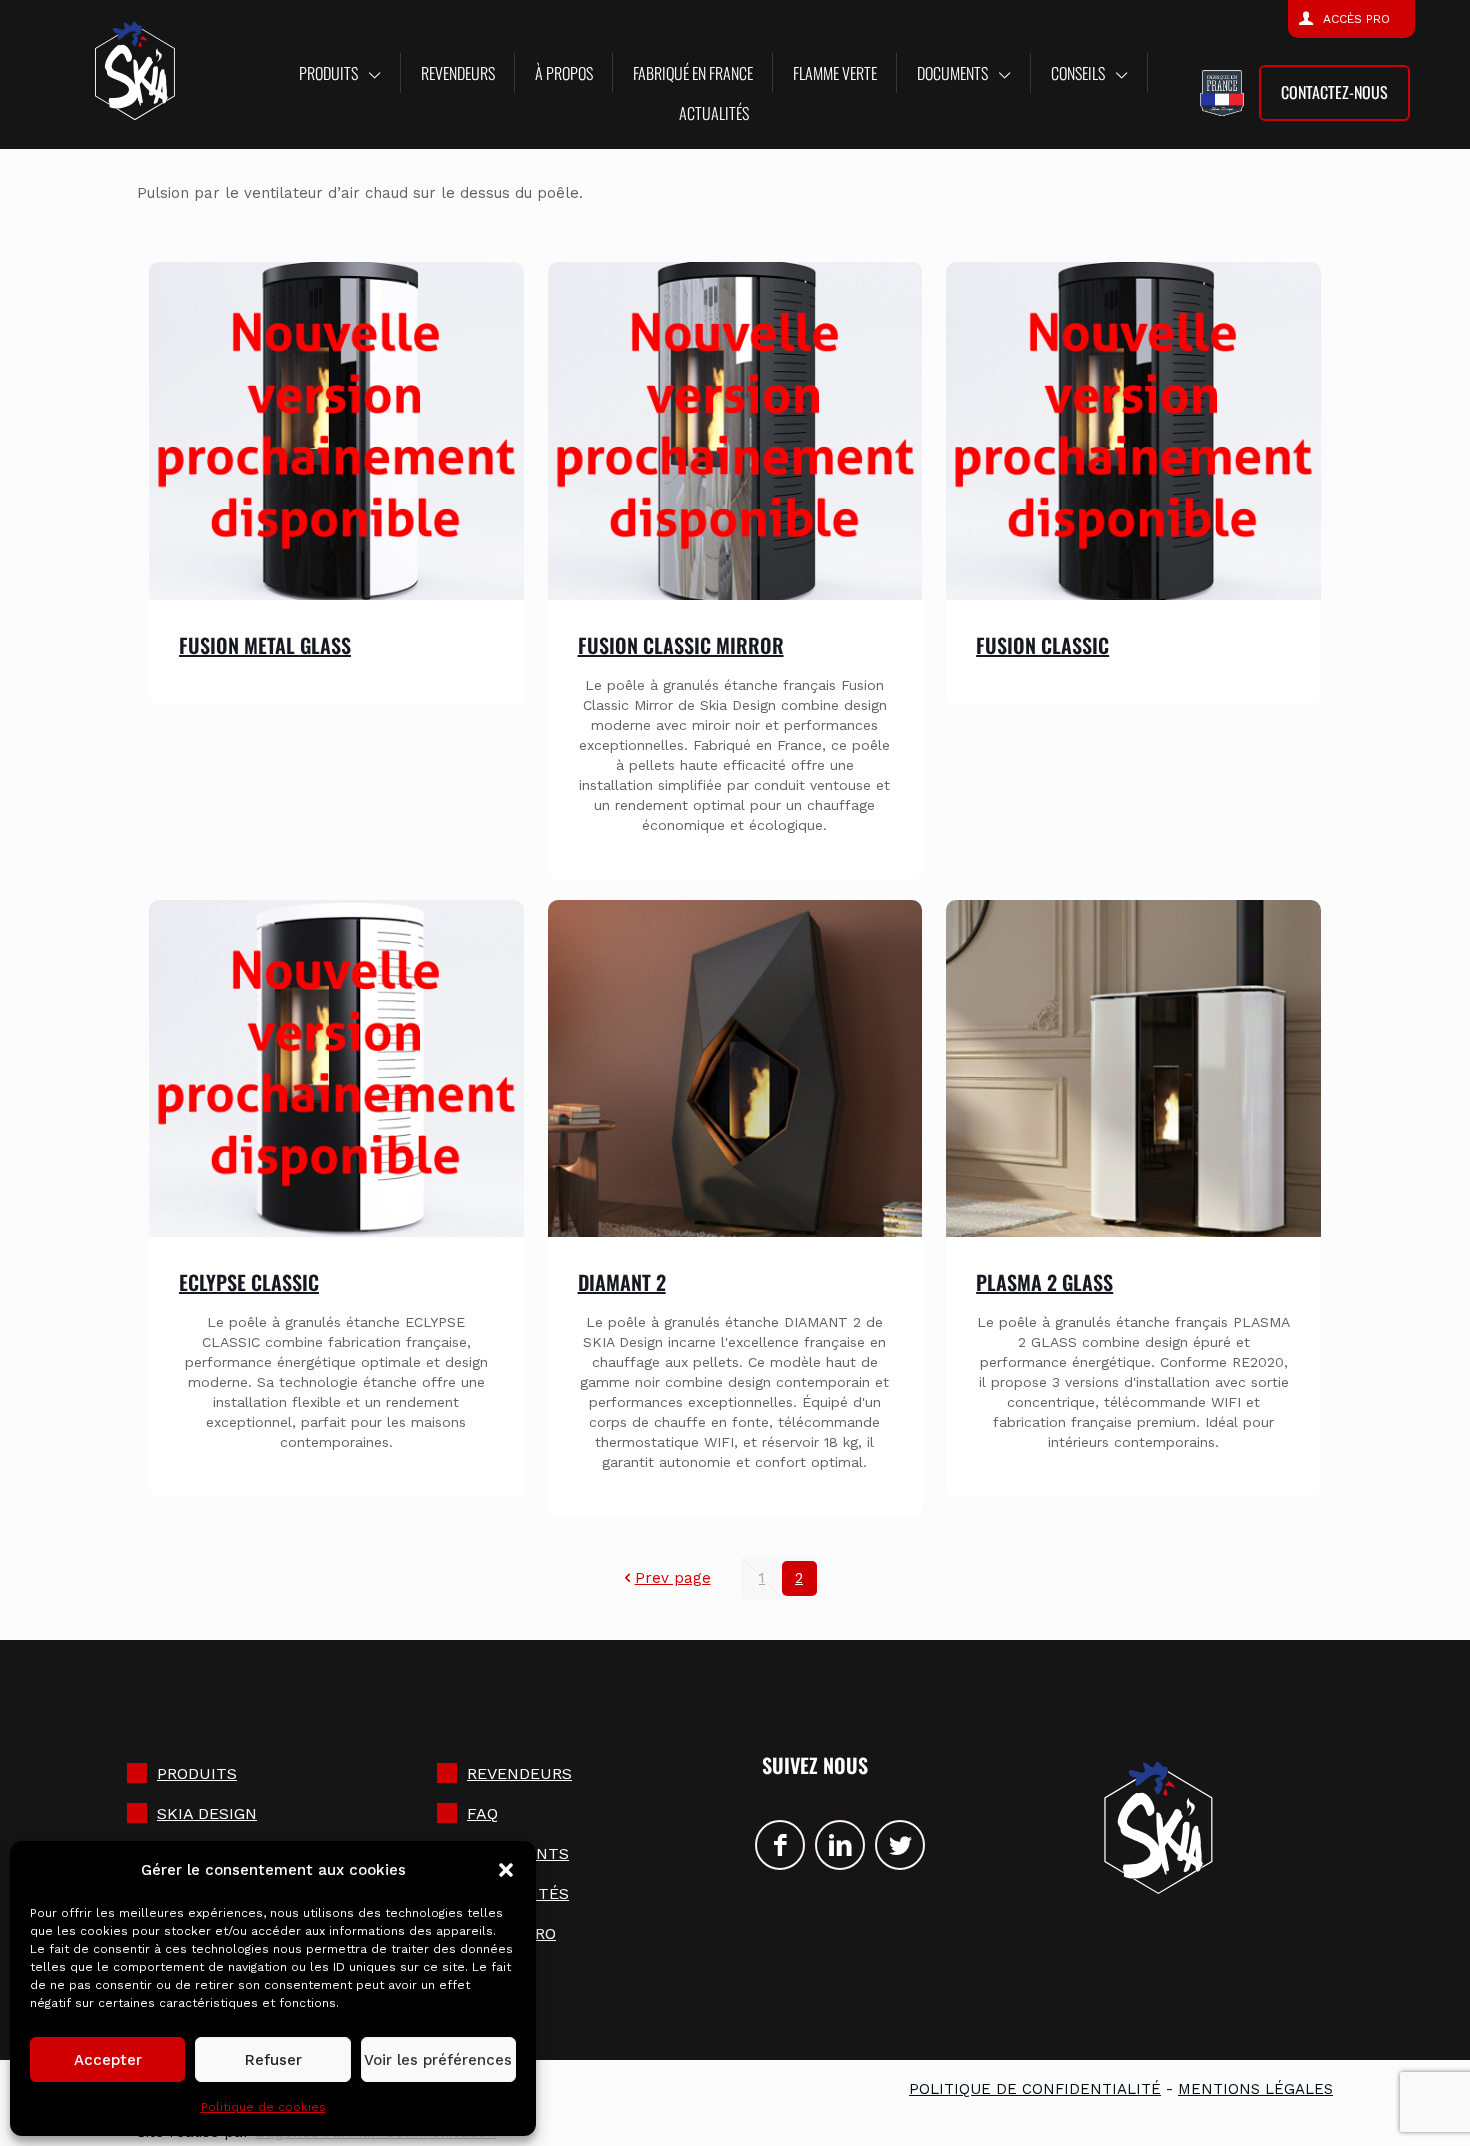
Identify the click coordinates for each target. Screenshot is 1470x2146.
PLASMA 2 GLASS (1044, 1282)
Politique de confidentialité (1035, 2089)
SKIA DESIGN (207, 1813)
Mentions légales (1255, 2089)
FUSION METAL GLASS (265, 645)
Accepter (108, 2060)
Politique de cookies (263, 2107)
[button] (506, 1870)
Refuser (273, 2060)
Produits (197, 1773)
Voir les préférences (438, 2060)
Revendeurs (519, 1773)
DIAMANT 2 (622, 1282)
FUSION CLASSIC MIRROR (681, 645)
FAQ (482, 1813)
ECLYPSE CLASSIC (249, 1282)
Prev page (673, 1578)
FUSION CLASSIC (1042, 645)
